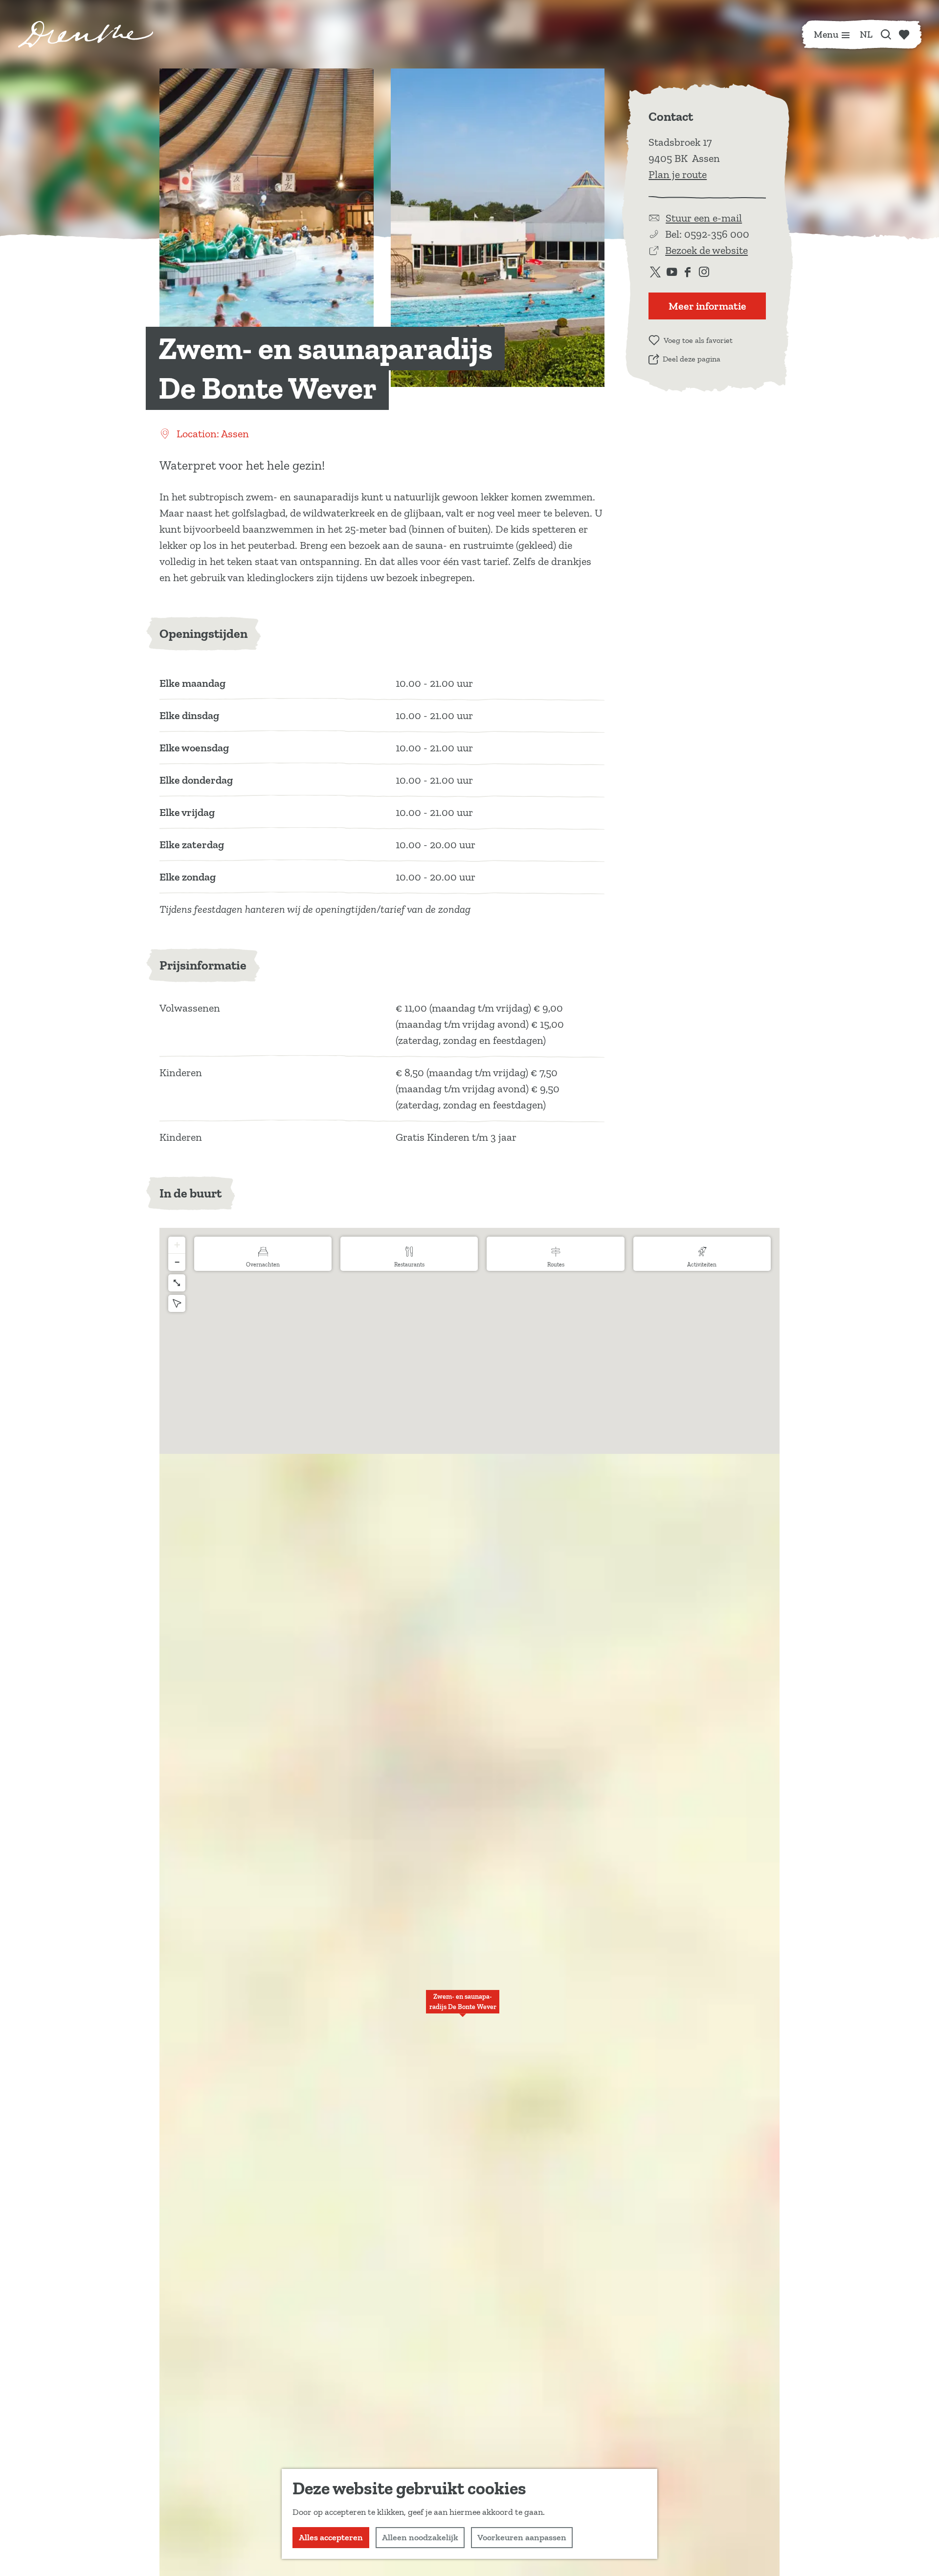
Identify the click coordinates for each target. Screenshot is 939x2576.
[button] (463, 2007)
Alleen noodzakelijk (420, 2537)
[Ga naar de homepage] (86, 34)
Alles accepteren (331, 2537)
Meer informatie (707, 306)
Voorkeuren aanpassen (522, 2537)
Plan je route (678, 174)
